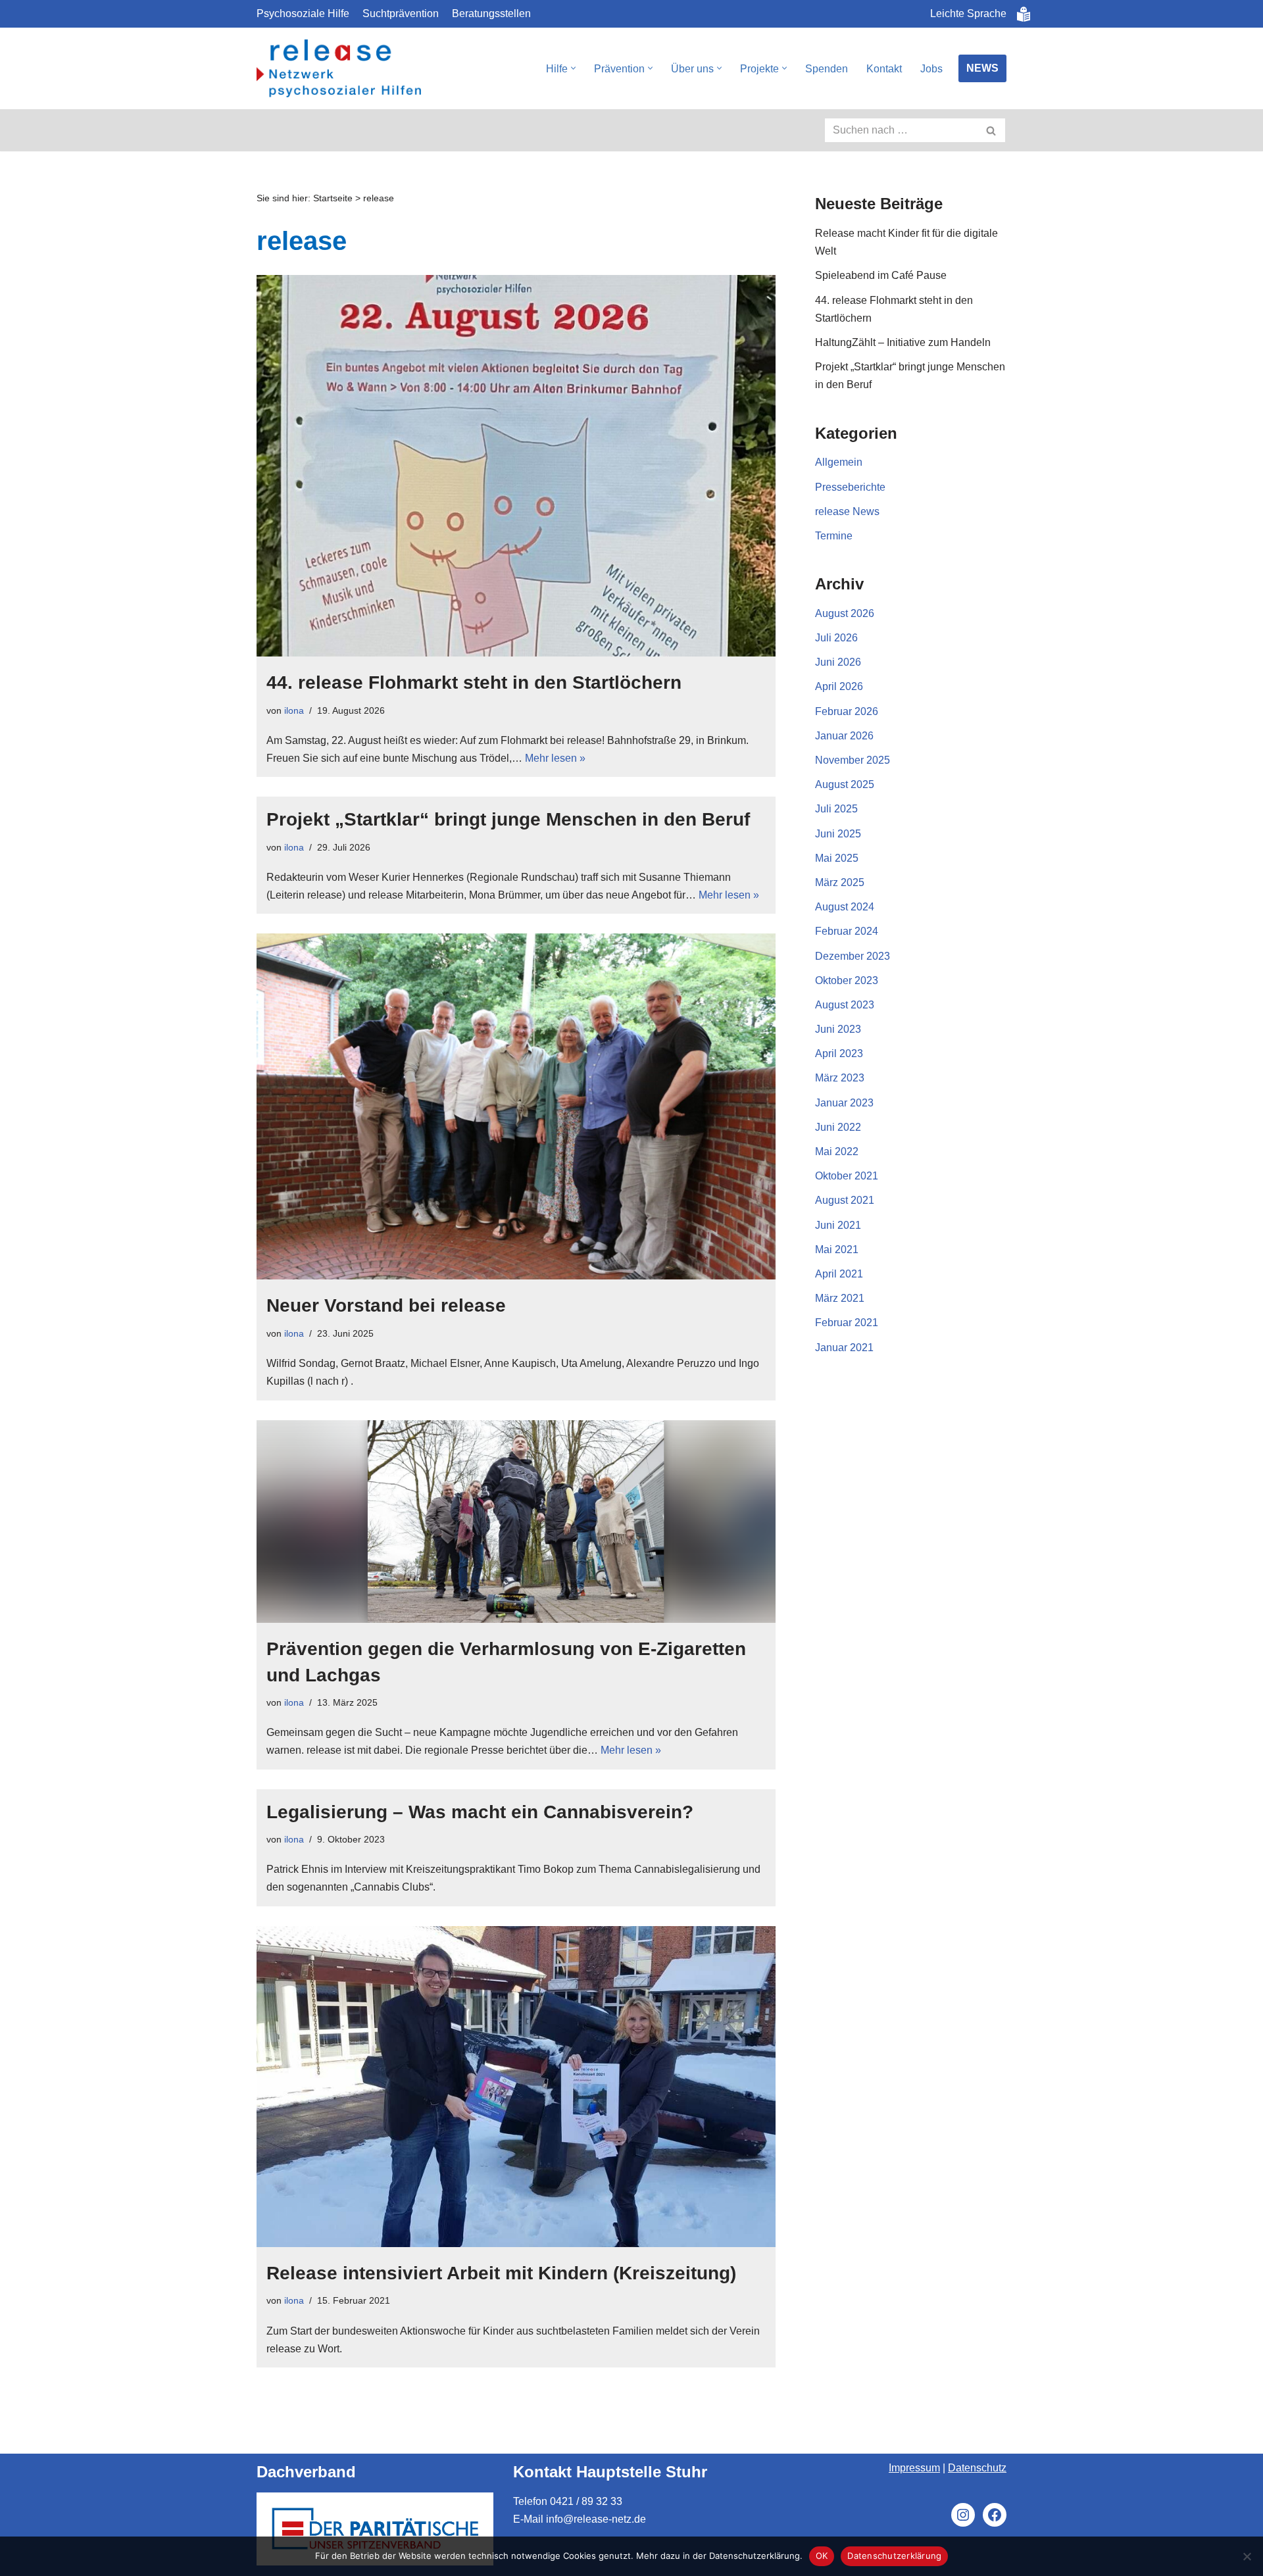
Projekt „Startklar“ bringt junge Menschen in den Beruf (508, 819)
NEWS (982, 68)
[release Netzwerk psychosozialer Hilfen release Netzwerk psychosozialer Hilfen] (339, 69)
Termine (834, 536)
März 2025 (840, 882)
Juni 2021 (838, 1225)
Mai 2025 (837, 858)
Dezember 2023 (853, 956)
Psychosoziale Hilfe (303, 13)
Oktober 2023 (847, 980)
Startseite (333, 198)
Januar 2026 (844, 736)
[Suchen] (992, 130)
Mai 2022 (837, 1152)
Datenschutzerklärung (894, 2556)
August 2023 (845, 1005)
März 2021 (840, 1298)
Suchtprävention (401, 13)
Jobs (931, 69)
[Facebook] (995, 2515)
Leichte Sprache (968, 13)
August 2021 (845, 1200)
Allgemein (839, 462)
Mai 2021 (837, 1250)
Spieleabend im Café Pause (881, 275)
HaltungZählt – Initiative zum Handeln (903, 342)
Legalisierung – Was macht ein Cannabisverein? (480, 1812)
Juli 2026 (836, 638)
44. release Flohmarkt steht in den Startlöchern (474, 682)
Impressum (914, 2468)
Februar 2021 (847, 1323)
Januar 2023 (844, 1103)
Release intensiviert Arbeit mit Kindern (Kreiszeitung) (501, 2273)
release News (847, 511)
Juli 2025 (836, 809)
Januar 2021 (844, 1348)
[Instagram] (963, 2515)
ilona (294, 710)
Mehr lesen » (555, 758)
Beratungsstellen (491, 13)
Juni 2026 (838, 662)
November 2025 (853, 760)
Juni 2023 (838, 1029)
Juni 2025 (838, 834)
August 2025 (845, 784)
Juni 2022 (838, 1127)
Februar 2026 (847, 711)
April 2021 (839, 1274)
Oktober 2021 (847, 1176)
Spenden (827, 69)
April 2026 (839, 686)
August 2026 (845, 613)
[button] (573, 68)
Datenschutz (977, 2468)
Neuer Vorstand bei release (386, 1305)
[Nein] (1247, 2556)
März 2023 (840, 1078)
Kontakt (884, 69)
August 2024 (845, 907)
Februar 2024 (847, 931)
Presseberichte (850, 487)
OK (822, 2556)
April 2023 (839, 1053)
